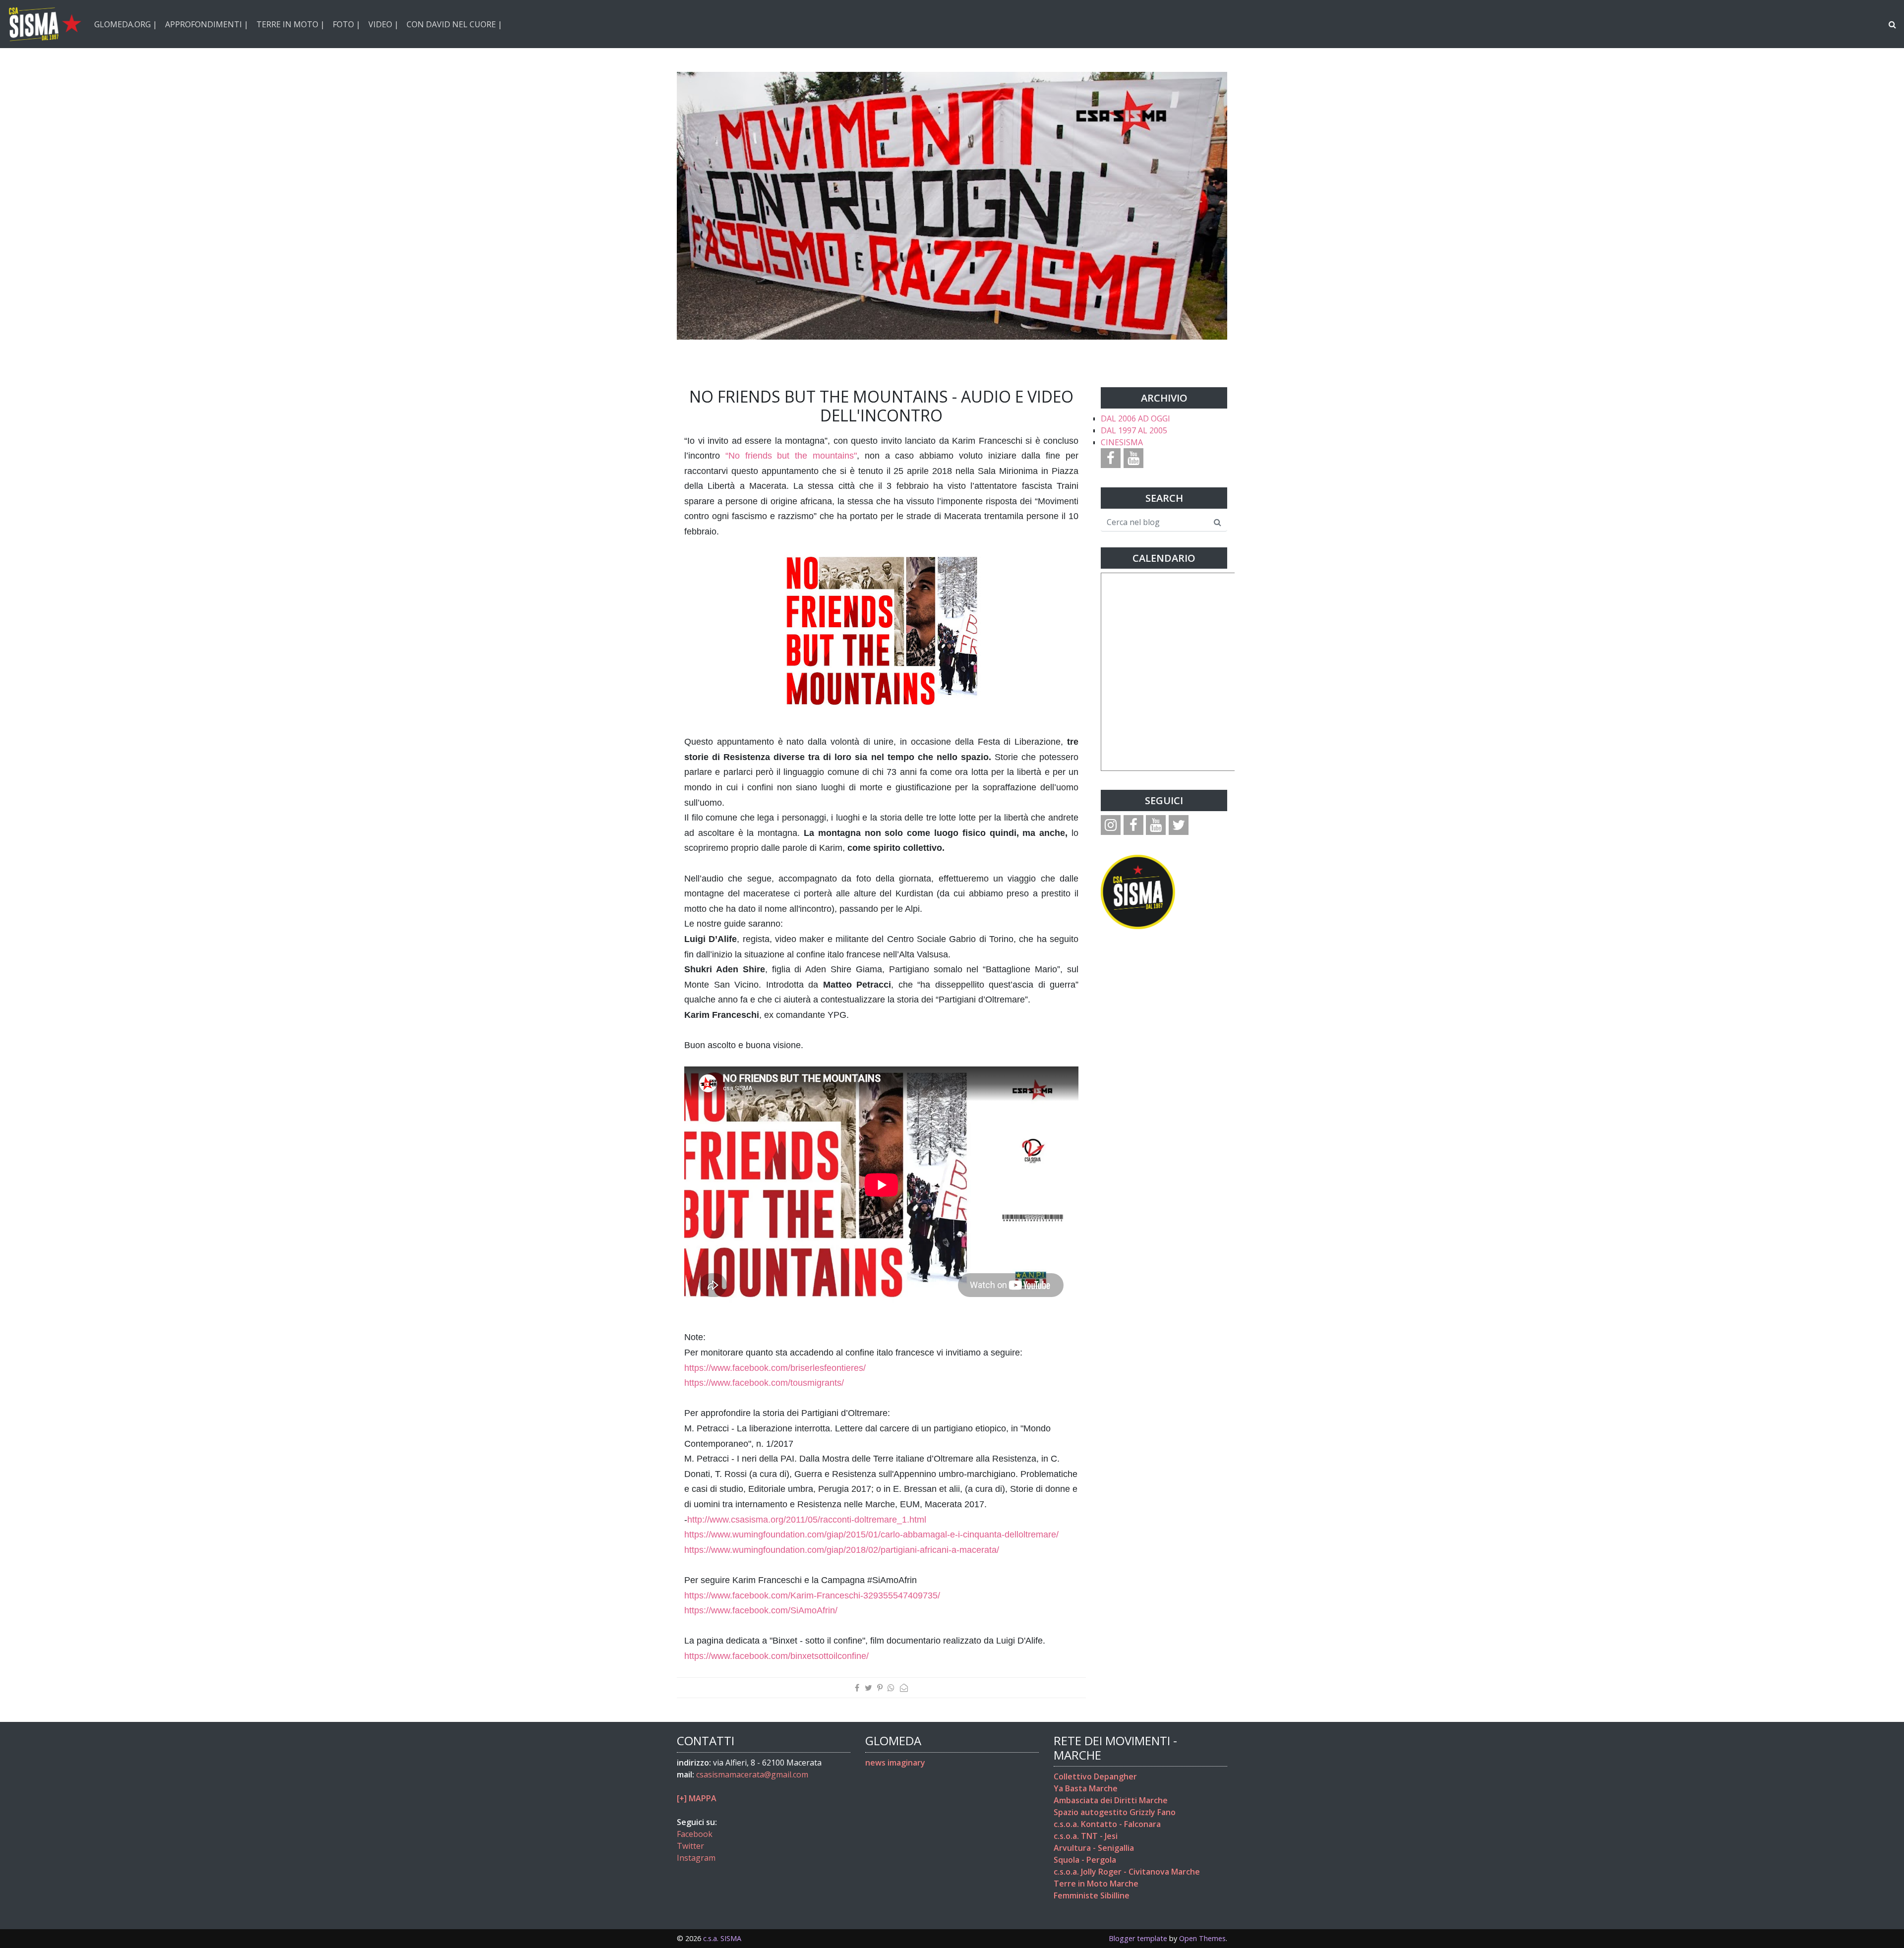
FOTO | (347, 24)
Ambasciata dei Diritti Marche (1111, 1800)
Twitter (690, 1846)
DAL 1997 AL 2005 (1134, 430)
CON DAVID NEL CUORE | (454, 24)
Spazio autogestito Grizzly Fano (1115, 1812)
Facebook (695, 1834)
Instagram (696, 1858)
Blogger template (1138, 1938)
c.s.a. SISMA (722, 1938)
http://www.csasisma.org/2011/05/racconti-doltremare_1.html (807, 1520)
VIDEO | (384, 24)
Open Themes (1202, 1938)
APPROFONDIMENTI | (207, 24)
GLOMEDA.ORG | (126, 24)
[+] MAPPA (697, 1798)
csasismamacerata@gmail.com (752, 1774)
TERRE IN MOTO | (291, 24)
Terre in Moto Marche (1096, 1884)
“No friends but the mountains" (791, 456)
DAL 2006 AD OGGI (1135, 418)
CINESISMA (1122, 442)
